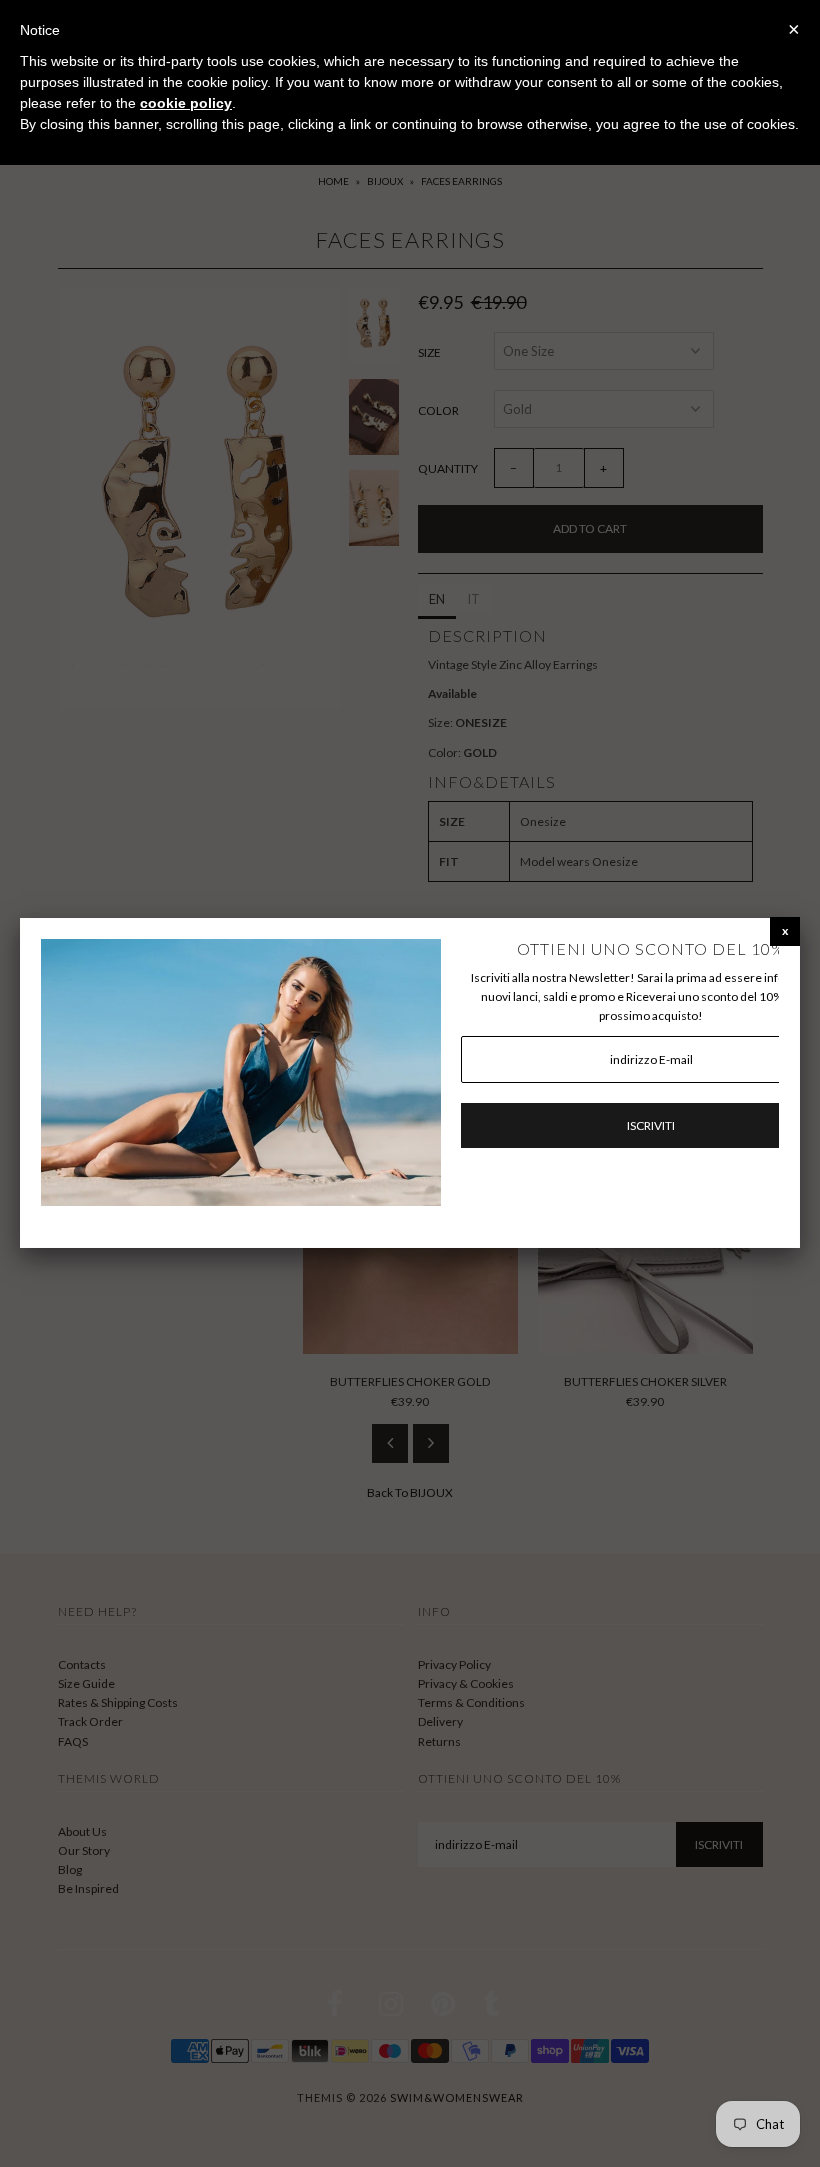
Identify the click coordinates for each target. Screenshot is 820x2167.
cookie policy (186, 103)
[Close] (785, 930)
